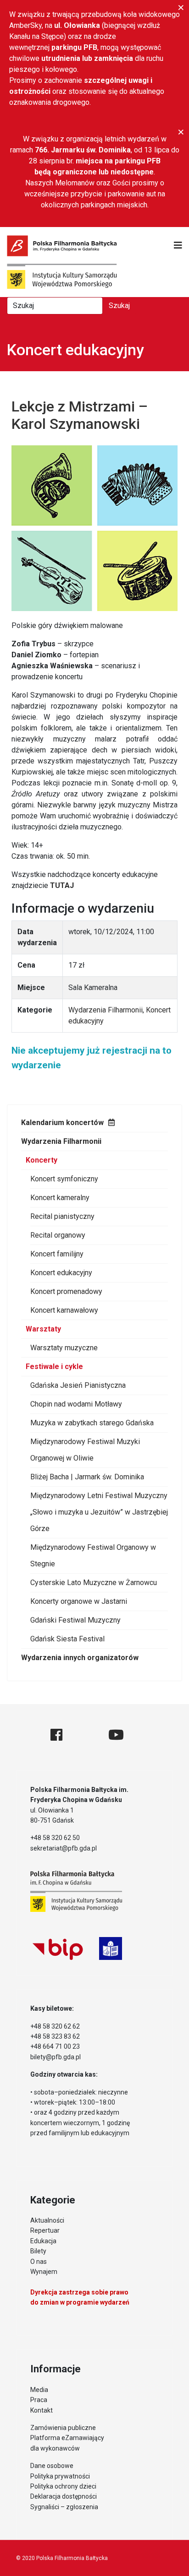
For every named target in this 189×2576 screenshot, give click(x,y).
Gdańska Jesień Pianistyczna (78, 1385)
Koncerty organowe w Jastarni (79, 1601)
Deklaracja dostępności (64, 2496)
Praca (39, 2400)
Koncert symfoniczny (64, 1179)
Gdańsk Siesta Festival (67, 1639)
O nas (39, 2262)
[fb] (56, 1735)
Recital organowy (58, 1235)
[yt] (116, 1735)
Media (39, 2390)
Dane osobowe (52, 2466)
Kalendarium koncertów (62, 1123)
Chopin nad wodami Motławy (76, 1404)
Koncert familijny (57, 1254)
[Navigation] (178, 245)
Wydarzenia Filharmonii (61, 1141)
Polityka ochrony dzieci (63, 2486)
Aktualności (47, 2220)
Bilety (38, 2251)
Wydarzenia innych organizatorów (80, 1658)
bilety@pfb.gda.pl (56, 2057)
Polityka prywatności (60, 2476)
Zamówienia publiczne (63, 2428)
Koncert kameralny (60, 1198)
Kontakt (42, 2410)
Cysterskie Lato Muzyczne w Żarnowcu (94, 1583)
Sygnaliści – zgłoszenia (64, 2507)
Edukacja (43, 2241)
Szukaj (119, 306)
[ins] (85, 1735)
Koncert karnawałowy (64, 1310)
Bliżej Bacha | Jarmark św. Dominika (87, 1477)
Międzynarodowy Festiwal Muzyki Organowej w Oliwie (85, 1450)
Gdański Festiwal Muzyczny (75, 1620)
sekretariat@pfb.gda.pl (64, 1848)
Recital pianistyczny (62, 1216)
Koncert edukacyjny (61, 1273)
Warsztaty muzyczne (64, 1348)
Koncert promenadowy (66, 1291)
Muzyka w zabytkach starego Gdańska (92, 1423)
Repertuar (45, 2230)
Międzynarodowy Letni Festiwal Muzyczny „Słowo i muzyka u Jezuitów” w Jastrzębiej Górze (99, 1512)
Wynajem (44, 2272)
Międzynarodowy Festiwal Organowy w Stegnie (93, 1556)
